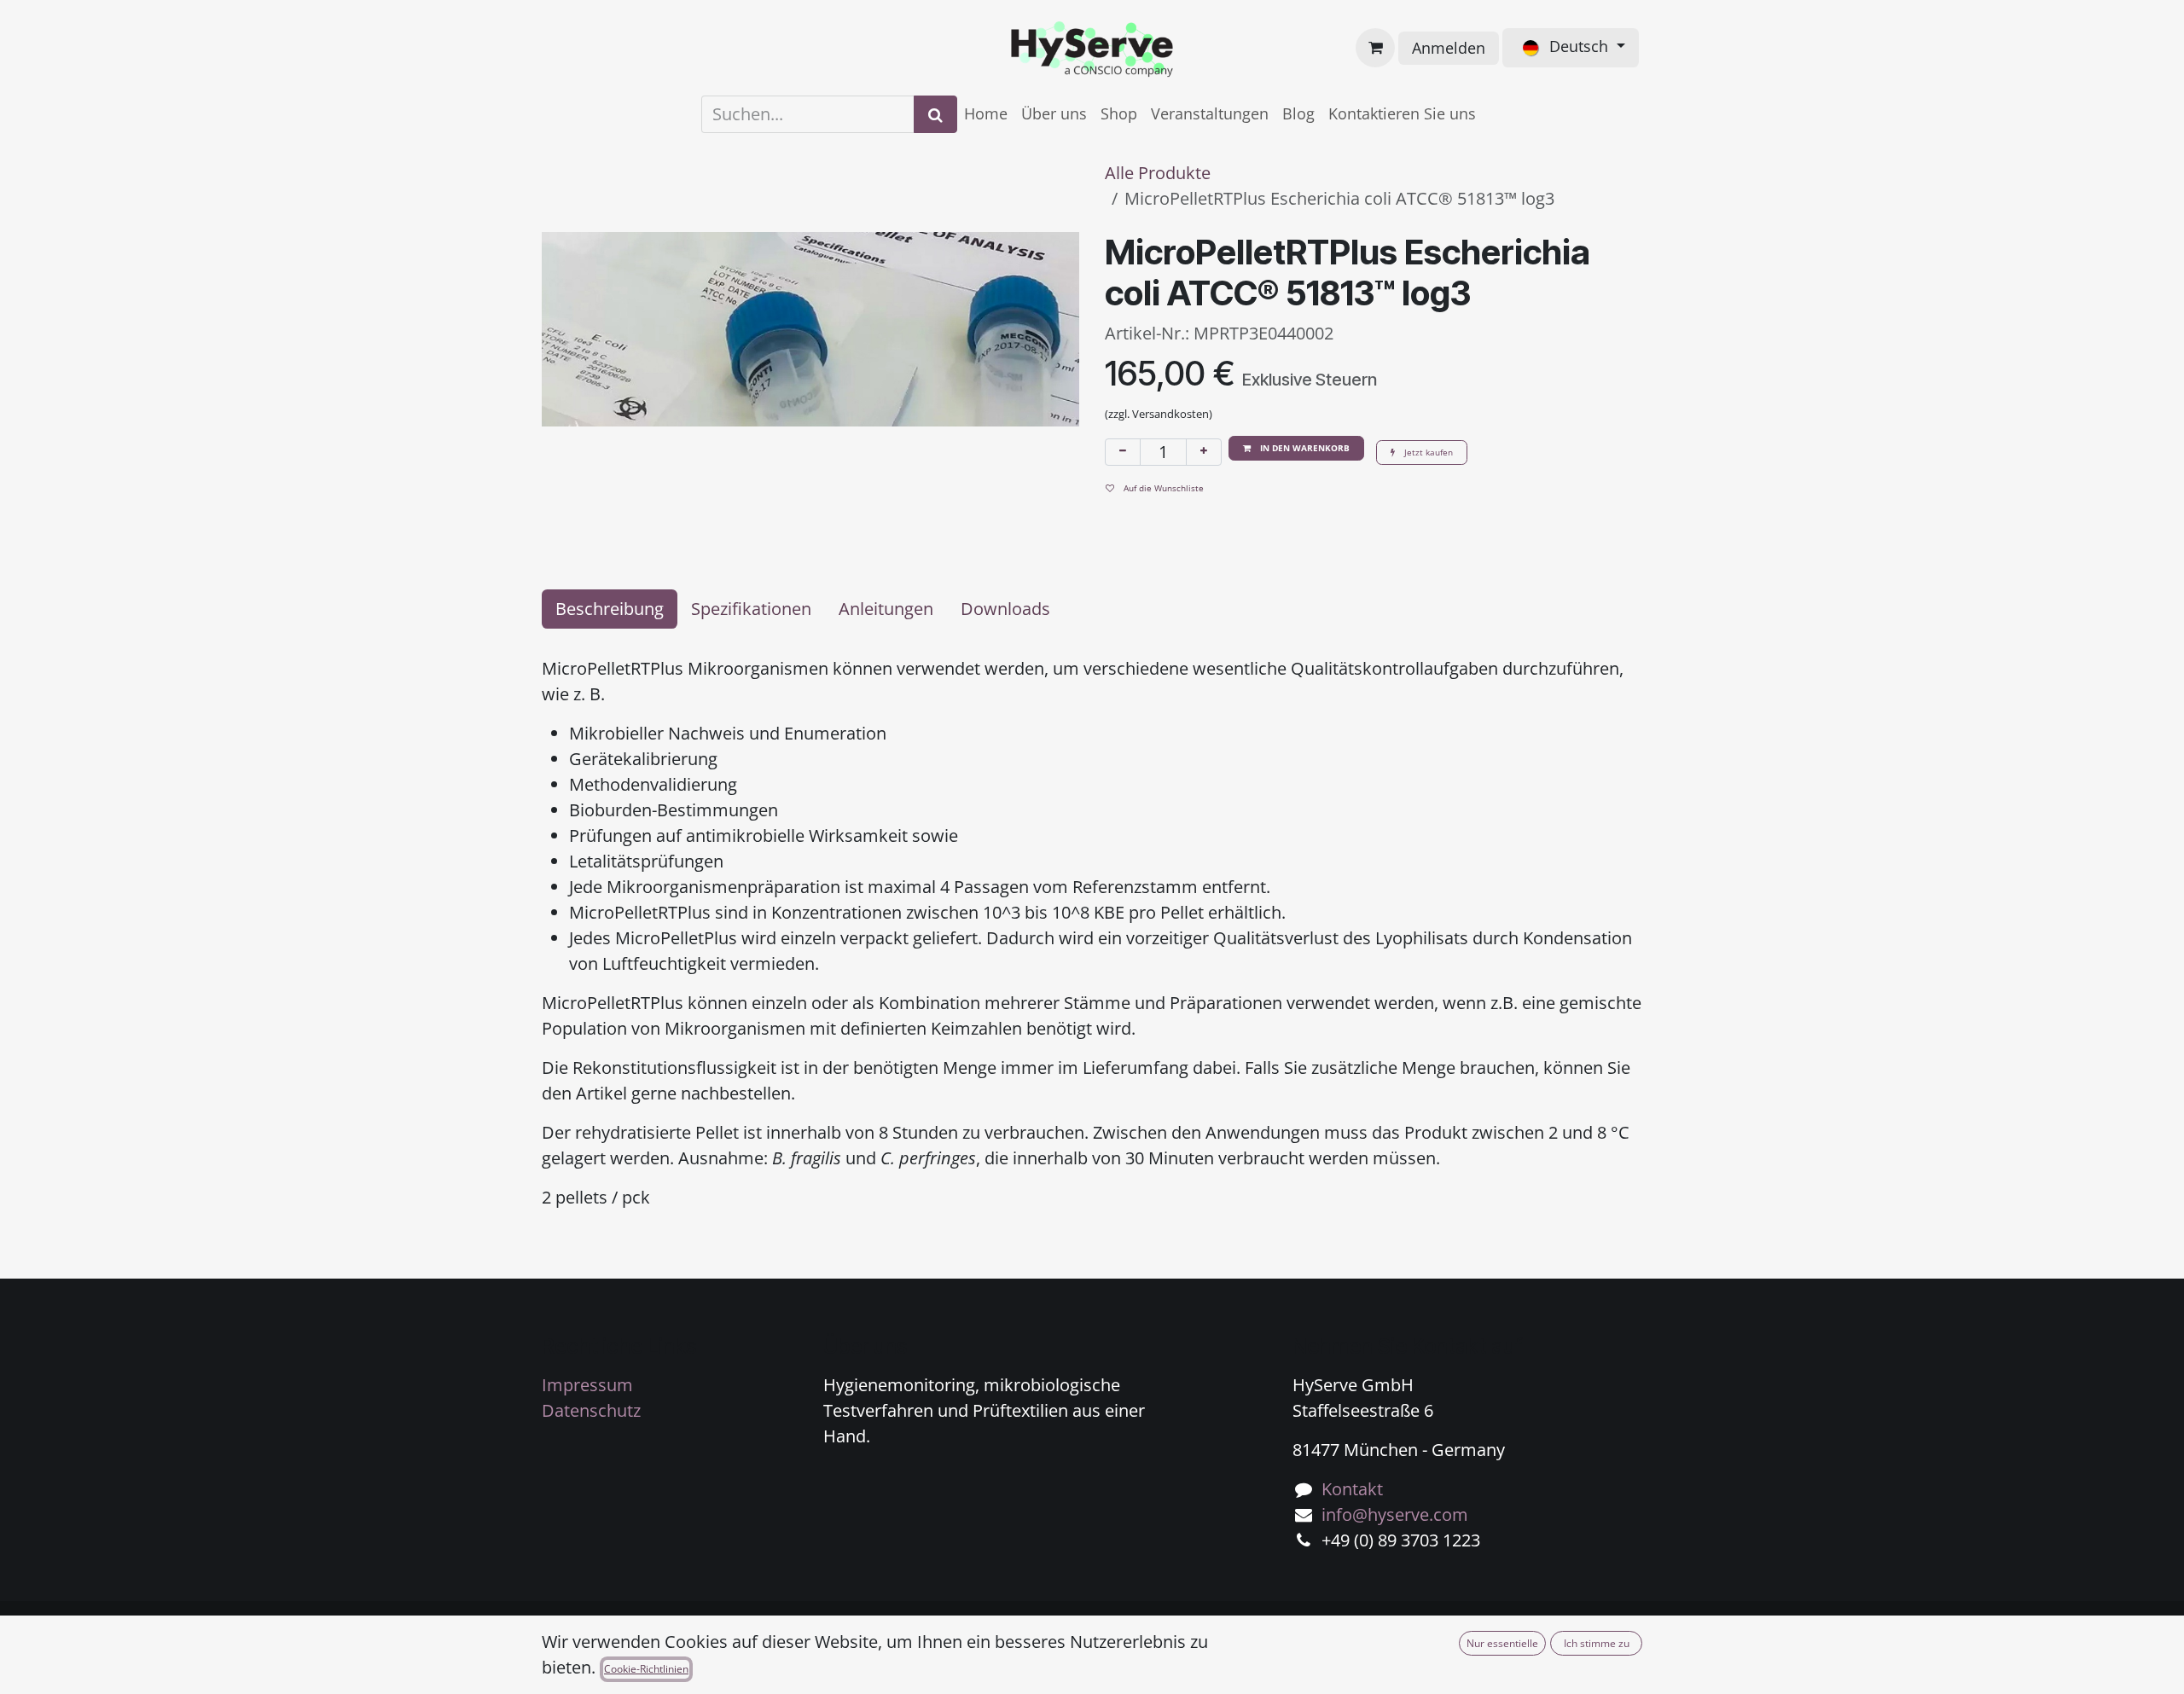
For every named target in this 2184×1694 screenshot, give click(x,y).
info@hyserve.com (1395, 1514)
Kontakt (1352, 1489)
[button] (1296, 448)
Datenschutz (591, 1410)
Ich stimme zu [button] (1597, 1643)
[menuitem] (986, 114)
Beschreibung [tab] (610, 609)
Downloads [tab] (1005, 609)
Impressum (587, 1385)
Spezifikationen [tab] (751, 609)
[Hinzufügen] (1204, 452)
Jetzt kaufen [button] (1427, 452)
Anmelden (1449, 48)
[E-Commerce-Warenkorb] (1375, 48)
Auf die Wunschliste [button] (1162, 488)
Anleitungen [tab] (886, 609)
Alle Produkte (1158, 173)
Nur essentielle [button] (1502, 1643)
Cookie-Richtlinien (646, 1669)
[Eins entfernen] (1123, 452)
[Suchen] (935, 114)
